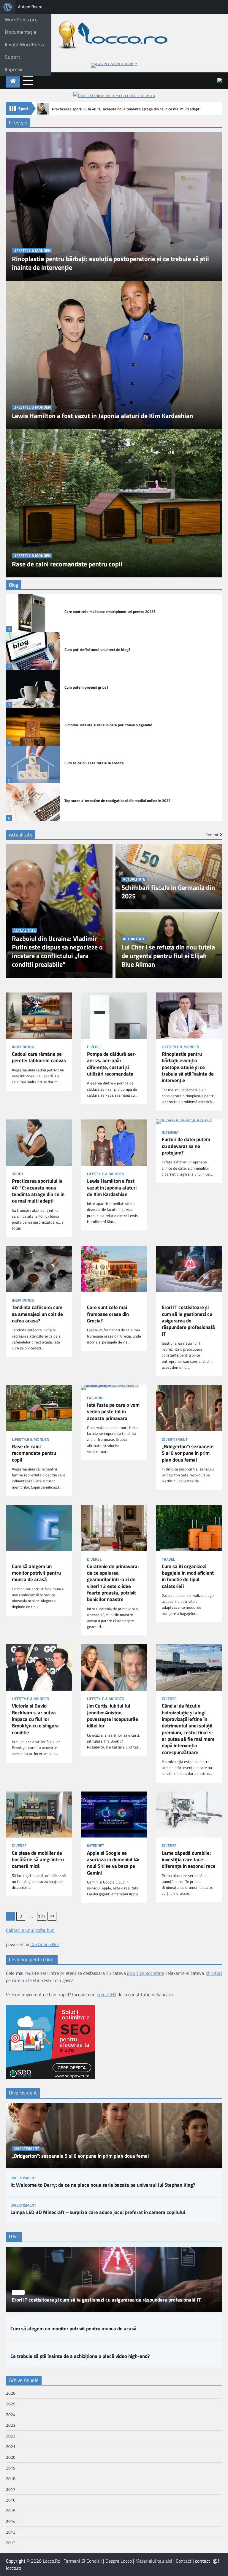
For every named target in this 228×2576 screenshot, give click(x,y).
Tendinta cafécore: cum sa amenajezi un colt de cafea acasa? (37, 1314)
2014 (11, 2521)
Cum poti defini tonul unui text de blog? (97, 650)
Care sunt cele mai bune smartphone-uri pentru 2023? (110, 612)
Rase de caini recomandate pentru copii (67, 564)
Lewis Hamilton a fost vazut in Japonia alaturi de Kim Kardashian (102, 416)
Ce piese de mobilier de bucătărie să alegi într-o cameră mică (38, 1860)
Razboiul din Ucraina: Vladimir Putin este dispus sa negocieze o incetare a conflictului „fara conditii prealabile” (57, 952)
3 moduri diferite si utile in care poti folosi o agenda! (108, 725)
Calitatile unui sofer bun (30, 1930)
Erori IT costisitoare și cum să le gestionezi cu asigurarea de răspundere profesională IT (188, 1321)
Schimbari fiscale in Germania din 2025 (168, 892)
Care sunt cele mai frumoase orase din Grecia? (108, 1314)
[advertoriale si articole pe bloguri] (50, 2078)
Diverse (94, 1047)
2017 (11, 2489)
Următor (52, 1916)
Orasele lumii (100, 1300)
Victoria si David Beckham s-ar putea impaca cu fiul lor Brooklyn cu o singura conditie (35, 1719)
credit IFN (107, 1994)
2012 (11, 2543)
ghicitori (214, 1973)
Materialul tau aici (154, 2561)
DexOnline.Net (45, 1944)
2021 (11, 2446)
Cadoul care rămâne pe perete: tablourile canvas (39, 1057)
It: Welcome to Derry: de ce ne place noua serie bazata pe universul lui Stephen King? (103, 2185)
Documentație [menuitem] (20, 32)
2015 (11, 2511)
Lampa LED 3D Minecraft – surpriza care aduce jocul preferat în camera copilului (98, 2212)
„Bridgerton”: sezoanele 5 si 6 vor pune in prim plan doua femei (188, 1453)
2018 (11, 2479)
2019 (11, 2468)
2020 (11, 2457)
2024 (11, 2414)
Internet (170, 1132)
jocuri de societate (146, 1973)
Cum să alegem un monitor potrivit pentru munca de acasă (36, 1573)
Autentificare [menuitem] (30, 7)
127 (42, 1916)
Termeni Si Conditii (83, 2561)
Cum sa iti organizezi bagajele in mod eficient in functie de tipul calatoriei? (188, 1576)
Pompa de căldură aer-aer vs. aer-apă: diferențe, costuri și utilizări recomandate (112, 1064)
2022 (11, 2436)
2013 (11, 2532)
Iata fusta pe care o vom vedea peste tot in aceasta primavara (113, 1412)
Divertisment (175, 1439)
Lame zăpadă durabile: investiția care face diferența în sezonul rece (189, 1860)
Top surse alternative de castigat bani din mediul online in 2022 (117, 801)
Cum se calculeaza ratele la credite (94, 763)
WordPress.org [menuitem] (21, 20)
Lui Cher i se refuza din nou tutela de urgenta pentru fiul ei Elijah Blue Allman (168, 956)
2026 (11, 2393)
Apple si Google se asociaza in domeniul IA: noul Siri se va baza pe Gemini (113, 1863)
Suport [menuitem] (12, 57)
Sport (18, 1174)
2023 (11, 2425)
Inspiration (23, 1047)
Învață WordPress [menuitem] (24, 45)
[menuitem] (8, 7)
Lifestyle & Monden (32, 251)
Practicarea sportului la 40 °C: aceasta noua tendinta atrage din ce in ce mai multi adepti (126, 109)
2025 (11, 2404)
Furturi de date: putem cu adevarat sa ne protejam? (186, 1146)
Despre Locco (119, 2561)
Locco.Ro (52, 2561)
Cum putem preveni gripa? (86, 687)
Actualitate (24, 930)
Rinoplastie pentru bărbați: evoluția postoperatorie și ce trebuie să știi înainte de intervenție (110, 263)
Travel (168, 1559)
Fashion (95, 1398)
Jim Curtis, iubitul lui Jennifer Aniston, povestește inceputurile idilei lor (113, 1716)
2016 (11, 2500)
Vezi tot (212, 835)
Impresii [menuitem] (14, 69)
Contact (184, 2561)
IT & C (167, 1300)
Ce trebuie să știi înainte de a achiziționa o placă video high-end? (80, 2356)
